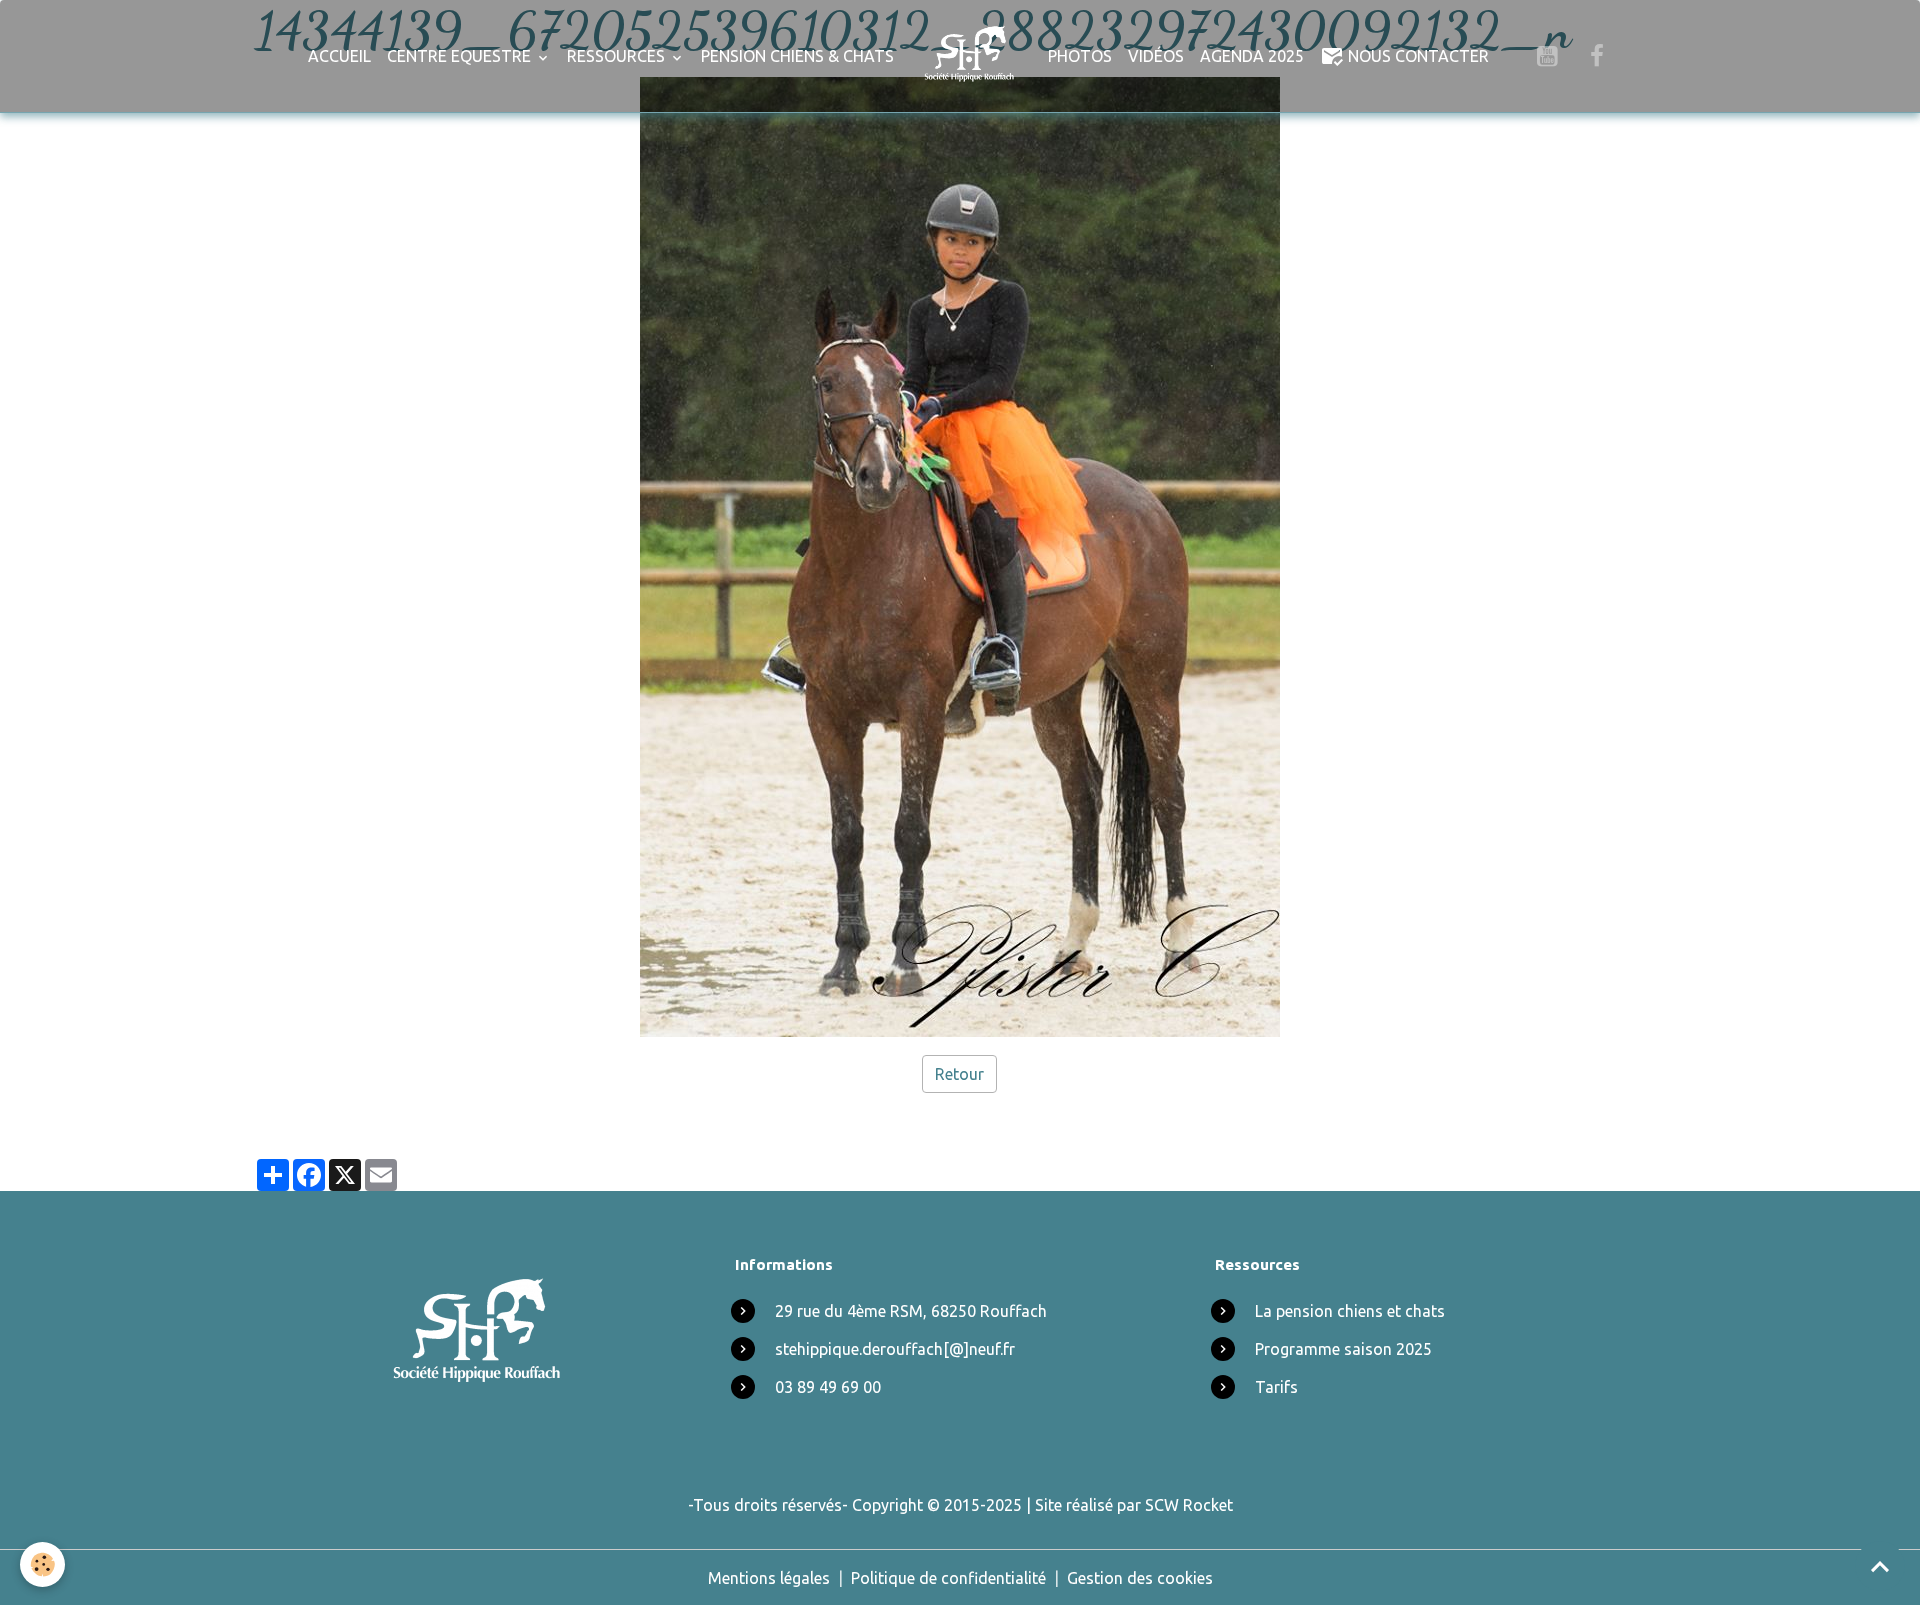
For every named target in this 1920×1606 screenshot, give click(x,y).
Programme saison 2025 (1343, 1349)
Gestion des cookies (1140, 1578)
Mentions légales (769, 1578)
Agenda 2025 (1252, 56)
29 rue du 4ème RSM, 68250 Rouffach (911, 1311)
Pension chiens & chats (797, 56)
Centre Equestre (461, 56)
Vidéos (1156, 56)
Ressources (618, 56)
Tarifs (1276, 1387)
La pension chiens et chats (1350, 1311)
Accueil (339, 56)
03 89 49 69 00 (828, 1387)
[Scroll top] (1880, 1566)
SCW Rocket (1189, 1505)
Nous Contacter (1416, 56)
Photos (1080, 56)
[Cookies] (42, 1564)
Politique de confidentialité (948, 1578)
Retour (959, 1074)
